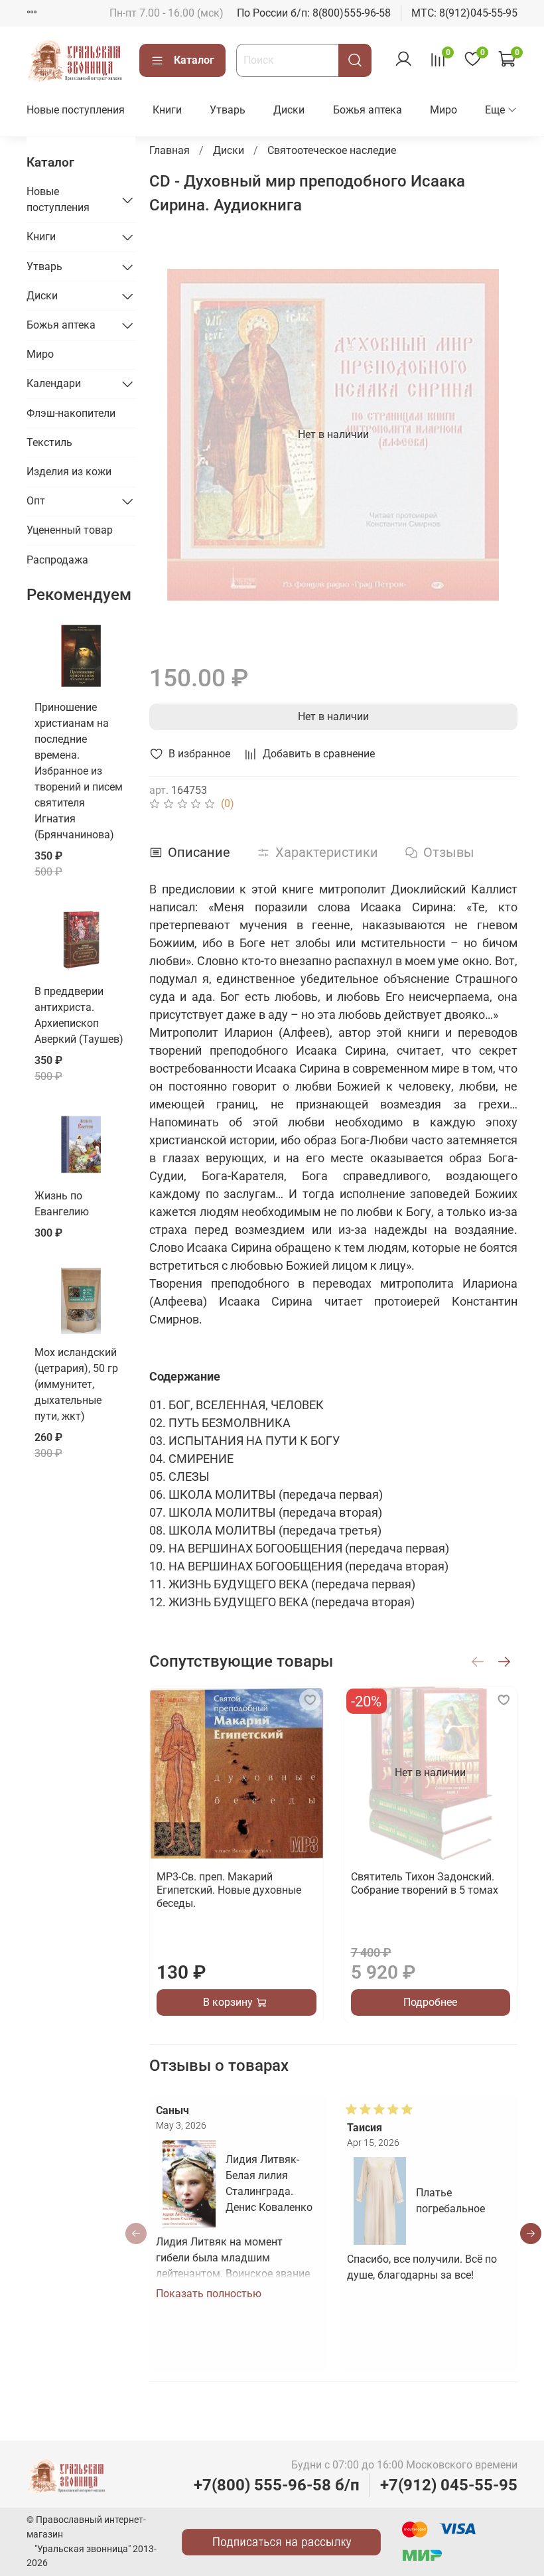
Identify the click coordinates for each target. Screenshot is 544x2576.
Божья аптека (368, 110)
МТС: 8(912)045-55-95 (464, 13)
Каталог (194, 60)
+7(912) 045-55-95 (449, 2485)
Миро (443, 110)
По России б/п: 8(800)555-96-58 (314, 13)
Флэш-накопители (71, 413)
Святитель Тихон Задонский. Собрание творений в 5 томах (424, 1883)
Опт (36, 501)
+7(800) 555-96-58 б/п (277, 2485)
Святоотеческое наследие (332, 150)
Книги (167, 110)
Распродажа (57, 560)
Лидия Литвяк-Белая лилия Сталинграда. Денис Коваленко (269, 2183)
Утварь (228, 110)
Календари (54, 383)
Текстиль (49, 442)
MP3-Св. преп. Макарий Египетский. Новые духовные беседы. (229, 1889)
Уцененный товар (70, 530)
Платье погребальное (450, 2201)
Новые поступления (76, 110)
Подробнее (430, 2002)
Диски (289, 110)
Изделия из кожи (69, 472)
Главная (170, 150)
